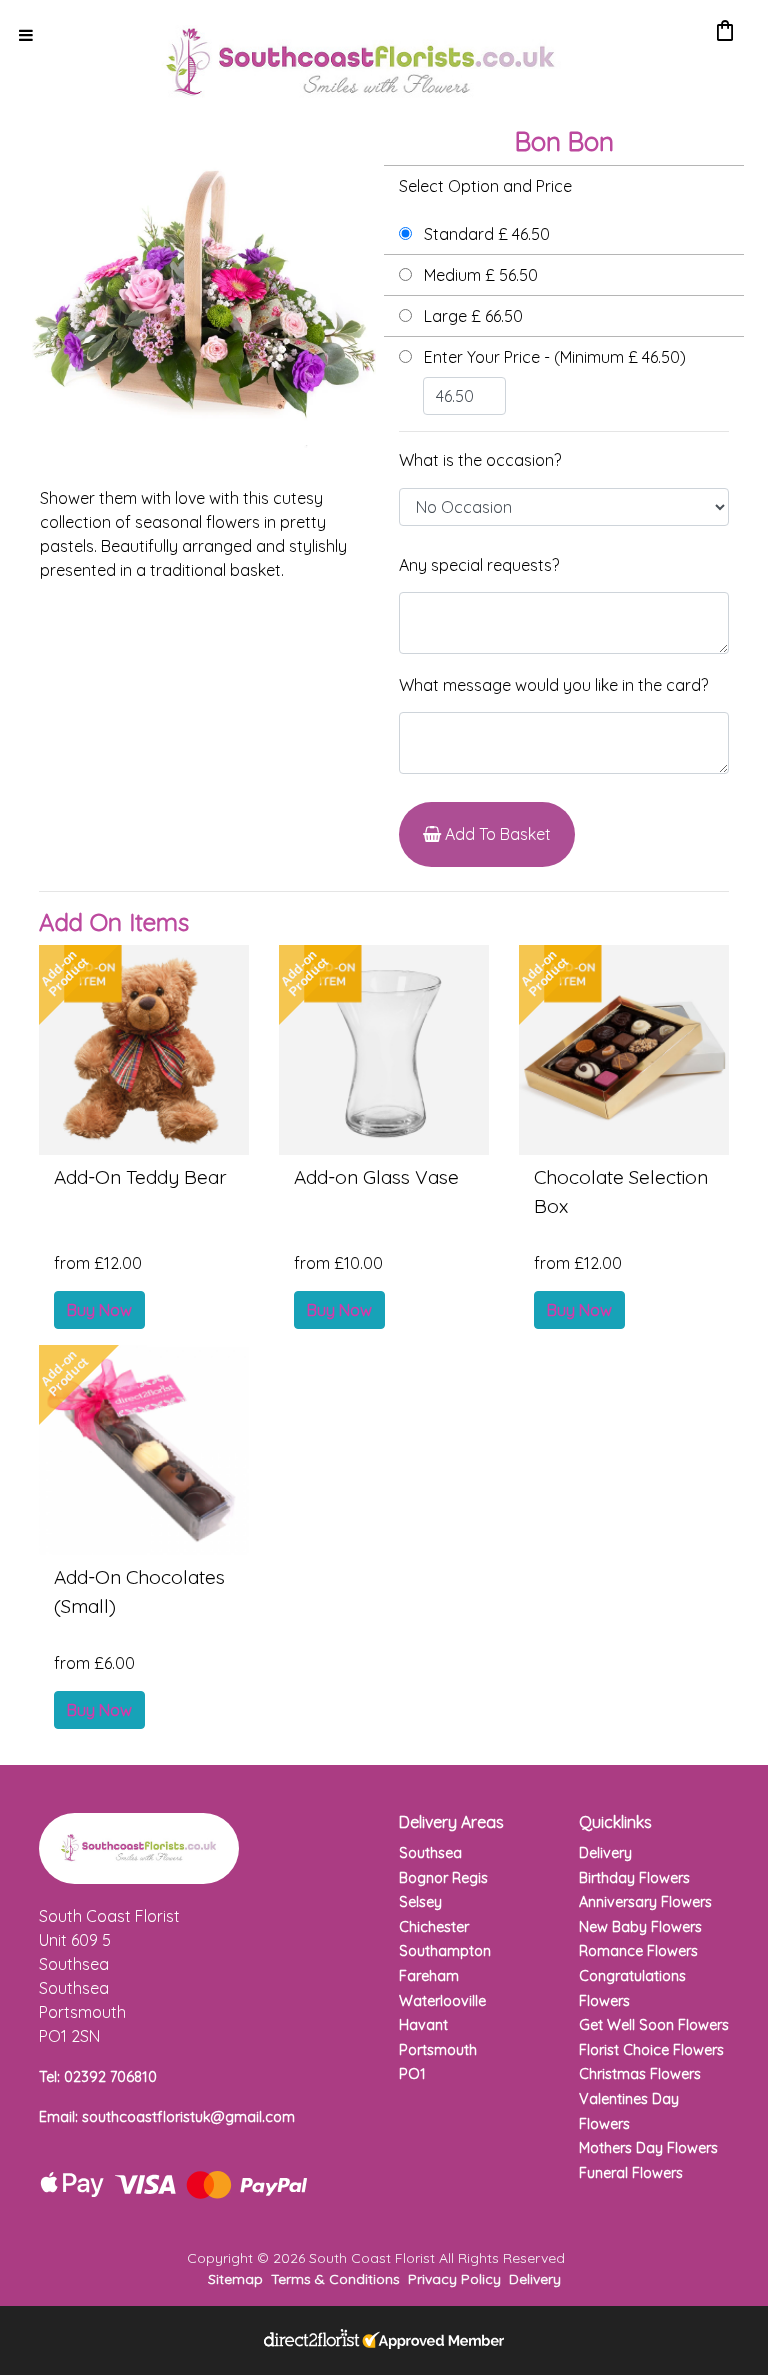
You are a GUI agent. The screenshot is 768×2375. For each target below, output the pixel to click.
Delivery (605, 1853)
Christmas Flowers (640, 2074)
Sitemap (235, 2279)
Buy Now (99, 1310)
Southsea (430, 1853)
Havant (423, 2025)
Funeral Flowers (631, 2173)
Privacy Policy (454, 2279)
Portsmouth (438, 2050)
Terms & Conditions (335, 2279)
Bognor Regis (443, 1878)
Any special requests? (479, 565)
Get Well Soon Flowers (654, 2025)
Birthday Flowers (634, 1878)
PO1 (412, 2074)
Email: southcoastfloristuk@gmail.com (167, 2117)
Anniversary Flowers (645, 1902)
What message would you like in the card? (553, 685)
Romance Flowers (638, 1951)
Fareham (429, 1976)
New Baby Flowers (640, 1927)
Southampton (445, 1951)
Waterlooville (442, 2001)
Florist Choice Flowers (651, 2050)
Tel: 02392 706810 (98, 2077)
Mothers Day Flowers (648, 2148)
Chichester (434, 1927)
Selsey (420, 1902)
